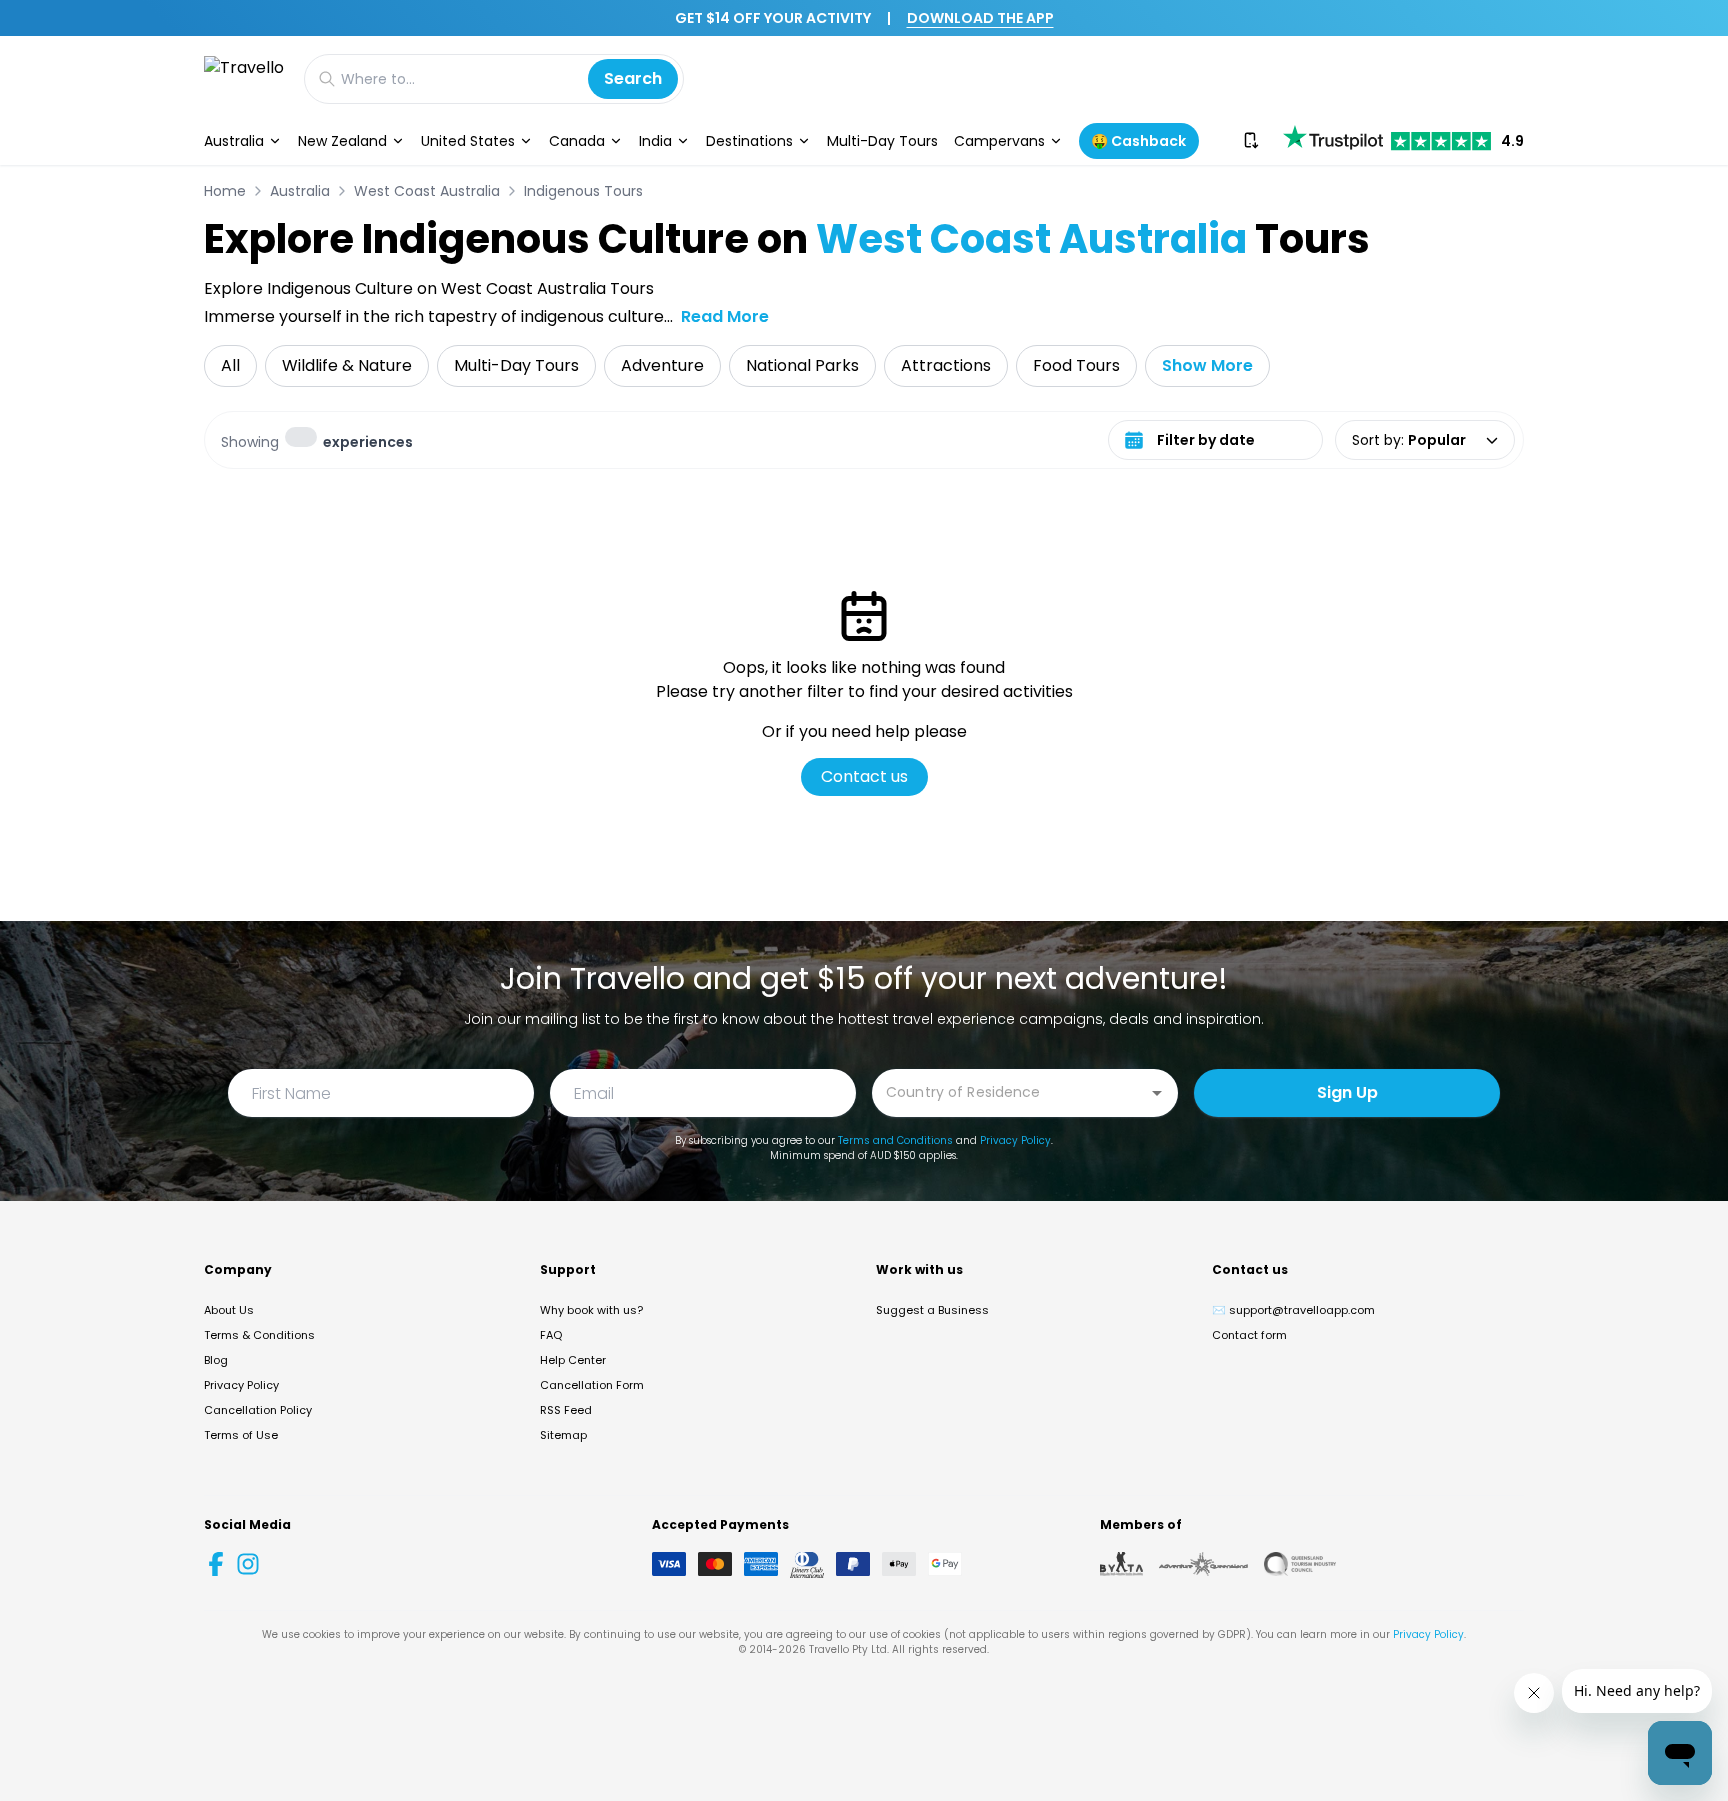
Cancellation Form (592, 1385)
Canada (577, 141)
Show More (1207, 365)
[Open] (1157, 1093)
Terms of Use (241, 1435)
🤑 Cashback (1138, 141)
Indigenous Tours (583, 191)
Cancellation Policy (258, 1410)
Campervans (999, 141)
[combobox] (1010, 1091)
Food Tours (1076, 365)
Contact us (864, 776)
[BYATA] (1121, 1564)
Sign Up (1347, 1092)
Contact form (1249, 1335)
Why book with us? (591, 1310)
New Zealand (342, 141)
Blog (216, 1360)
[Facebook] (216, 1564)
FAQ (551, 1335)
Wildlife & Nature (347, 365)
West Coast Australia (427, 191)
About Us (229, 1310)
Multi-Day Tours (882, 141)
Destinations (749, 141)
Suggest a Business (932, 1310)
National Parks (802, 365)
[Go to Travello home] (244, 78)
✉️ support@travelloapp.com (1293, 1310)
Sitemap (563, 1435)
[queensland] (1300, 1564)
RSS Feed (566, 1410)
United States (468, 141)
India (655, 141)
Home (225, 191)
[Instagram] (248, 1564)
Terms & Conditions (259, 1335)
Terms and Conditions (895, 1140)
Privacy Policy (1015, 1140)
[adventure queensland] (1203, 1564)
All (230, 365)
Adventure (662, 365)
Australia (234, 141)
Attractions (946, 365)
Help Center (573, 1360)
